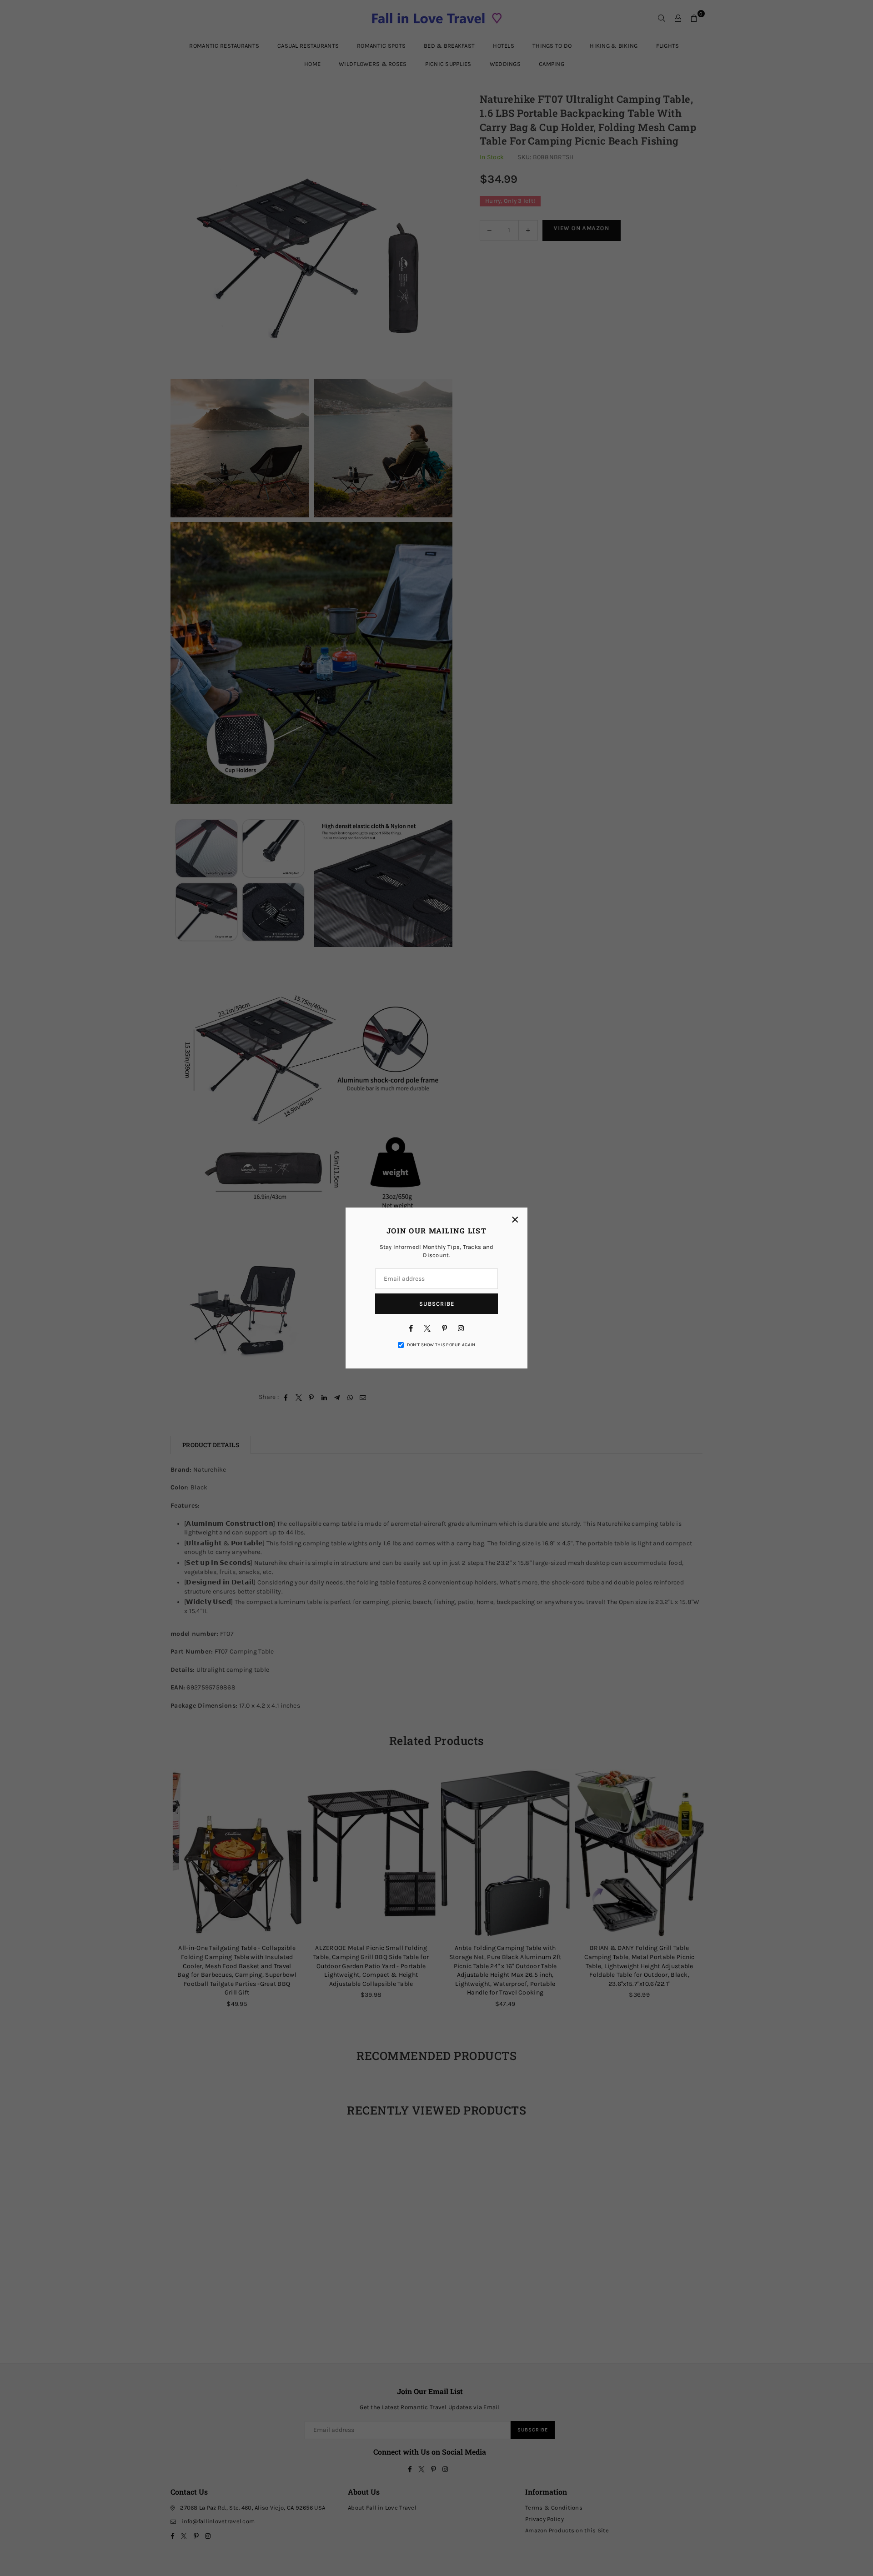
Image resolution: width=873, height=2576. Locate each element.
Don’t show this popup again (441, 1345)
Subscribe (437, 1304)
